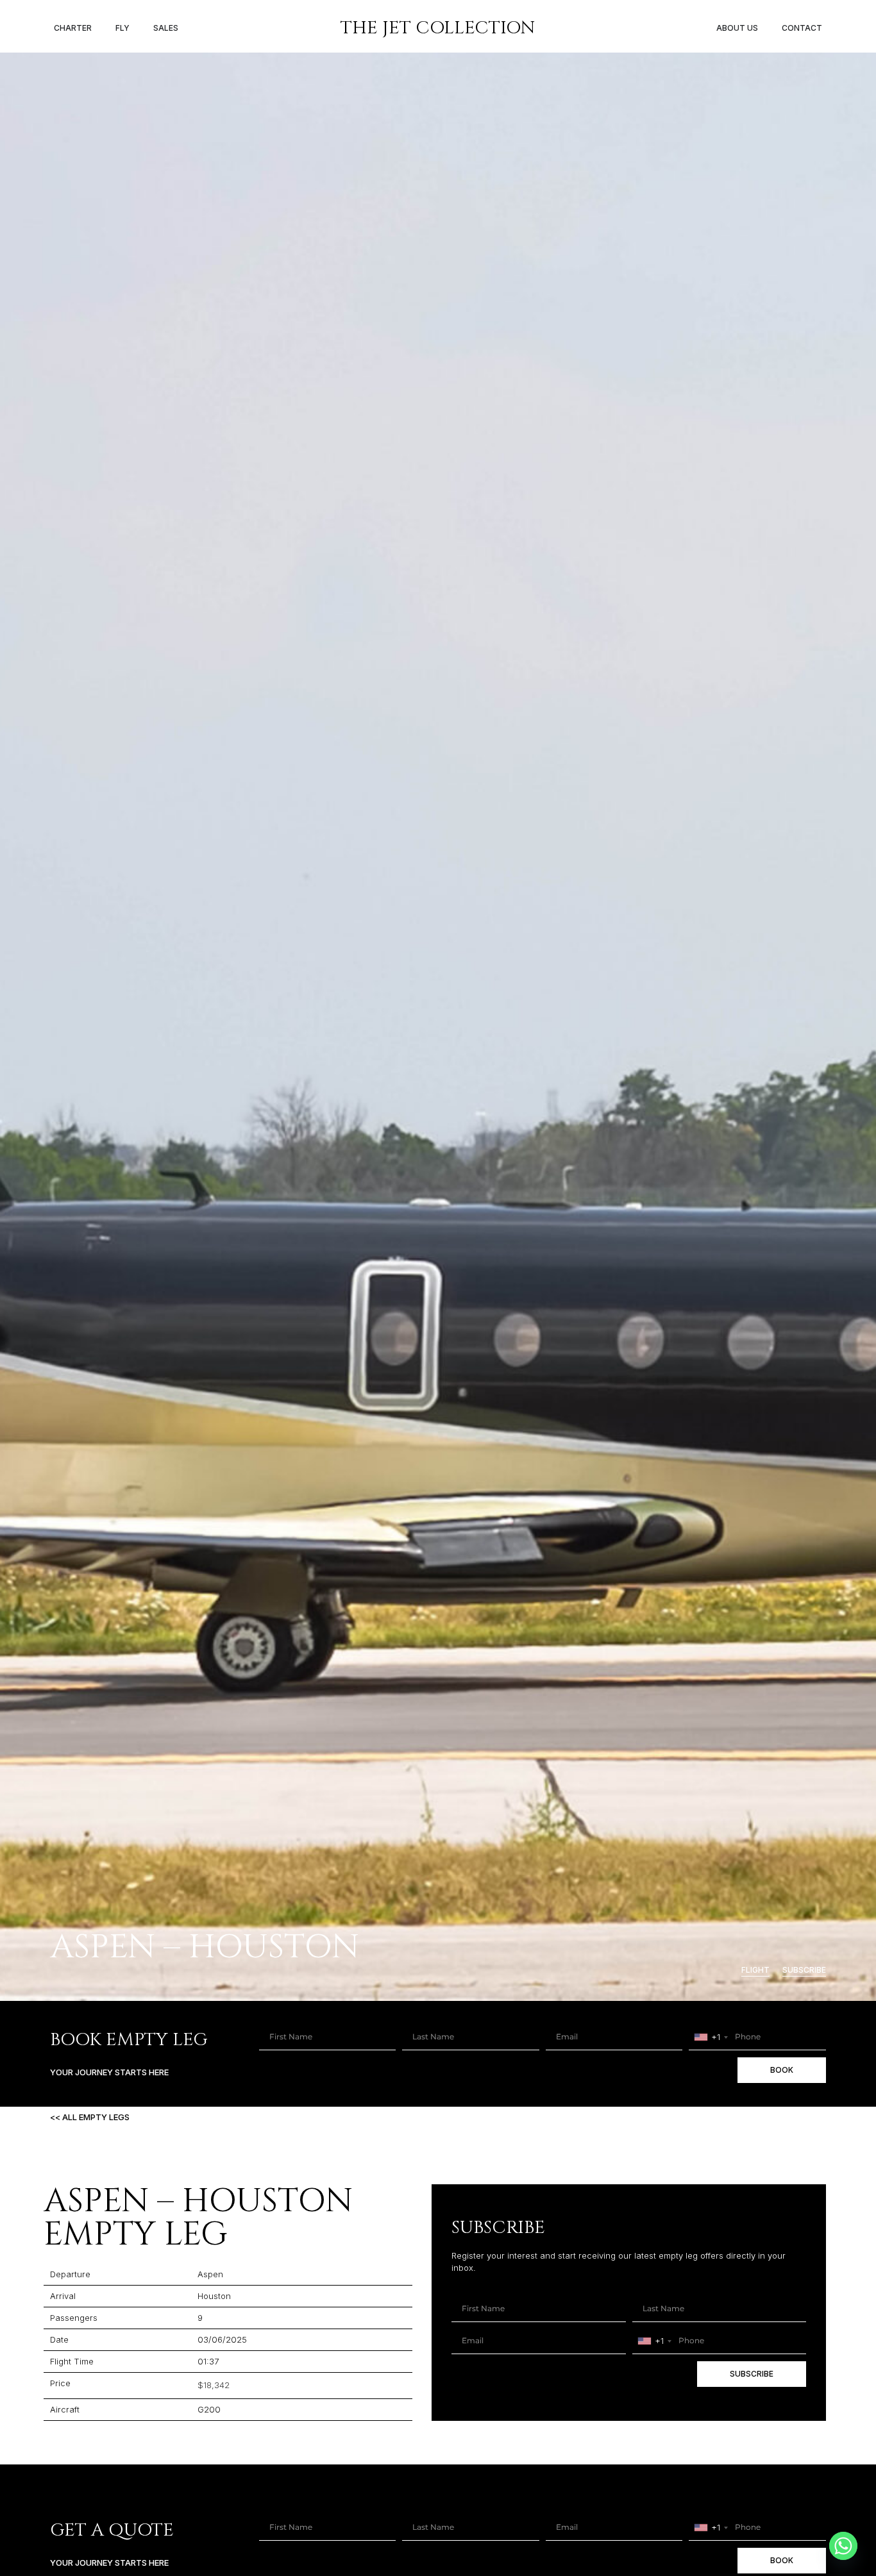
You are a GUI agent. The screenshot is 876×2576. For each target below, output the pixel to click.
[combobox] (711, 2037)
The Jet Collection (438, 28)
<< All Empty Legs (90, 2117)
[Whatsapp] (843, 2546)
